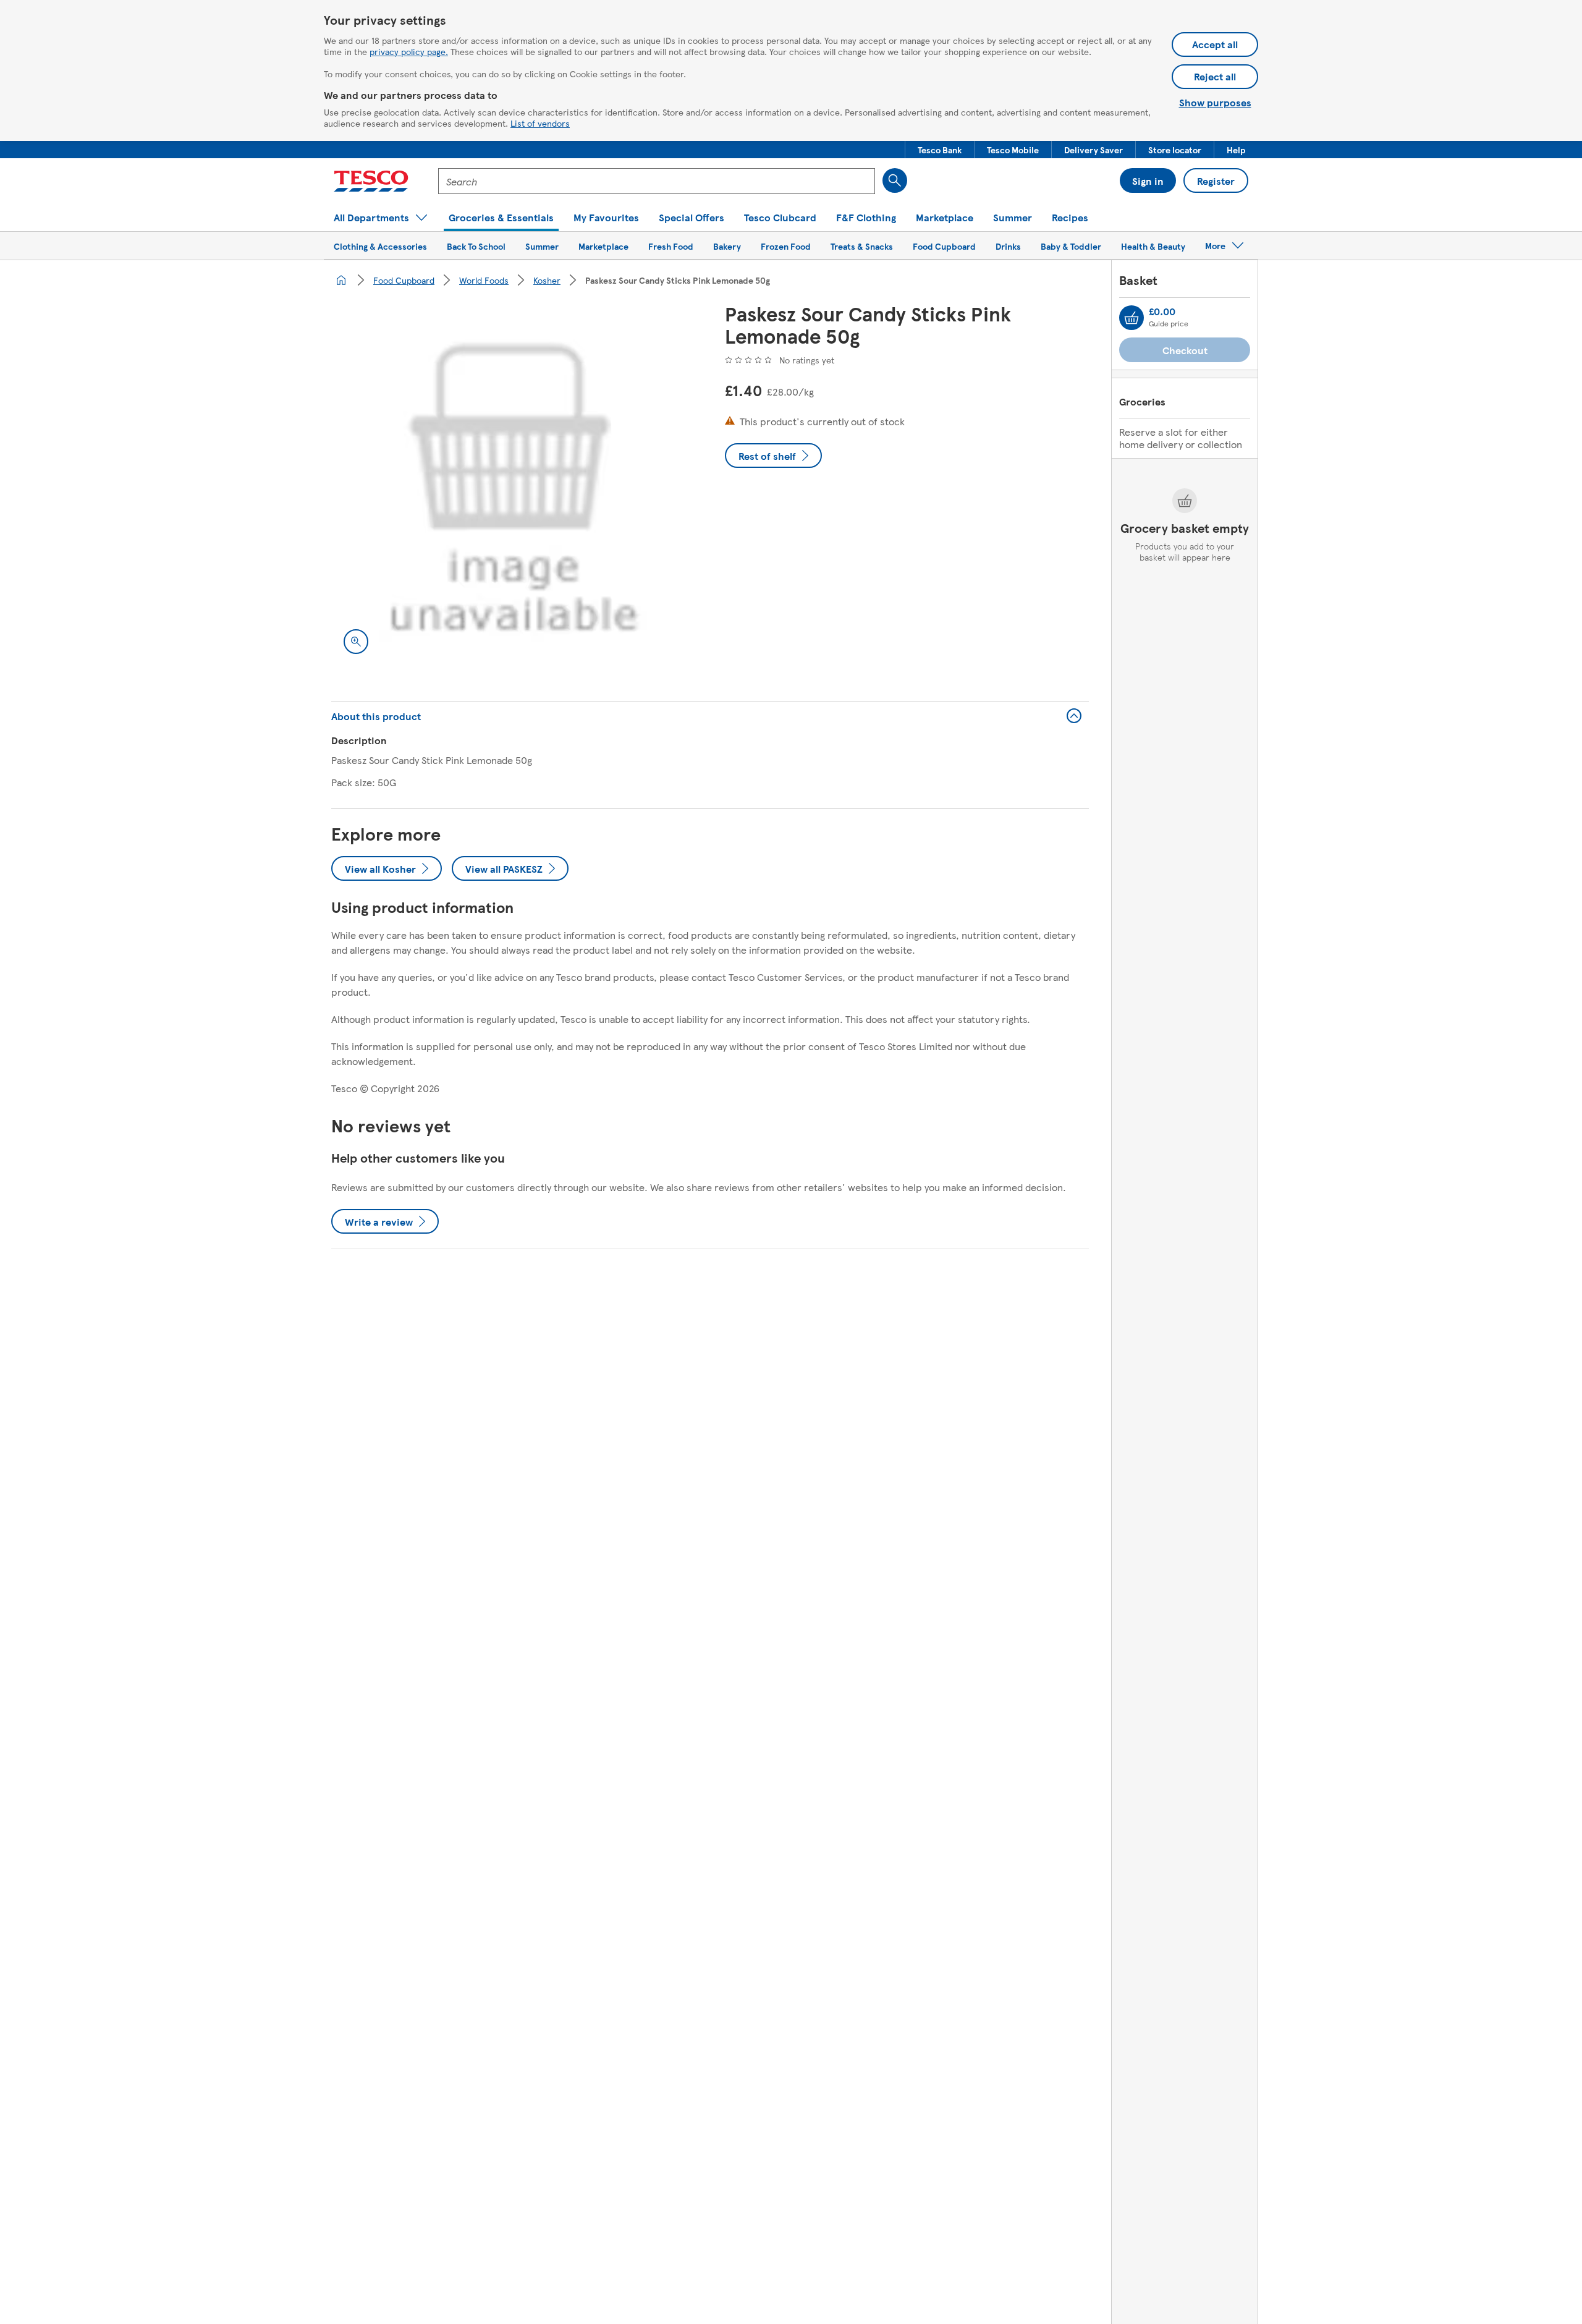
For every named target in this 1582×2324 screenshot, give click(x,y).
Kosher (547, 280)
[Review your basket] (1132, 318)
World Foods (484, 280)
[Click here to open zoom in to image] (356, 642)
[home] (341, 280)
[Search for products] (895, 180)
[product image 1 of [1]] (513, 484)
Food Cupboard (404, 280)
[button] (940, 150)
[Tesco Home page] (371, 181)
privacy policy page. (409, 51)
